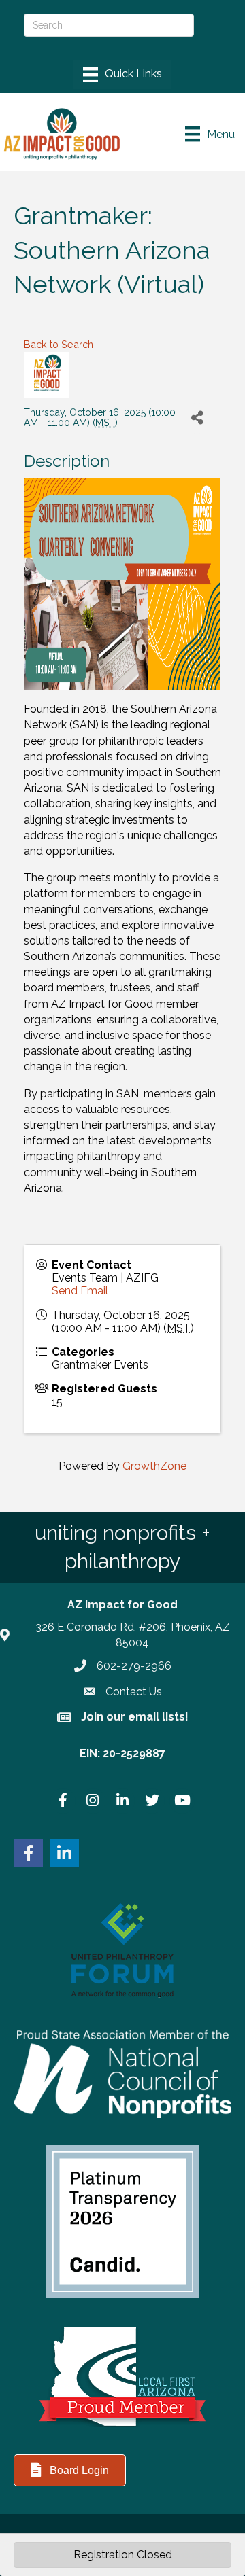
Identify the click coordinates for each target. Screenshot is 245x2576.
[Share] (197, 418)
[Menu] (122, 75)
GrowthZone (154, 1466)
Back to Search (59, 344)
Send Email (80, 1291)
